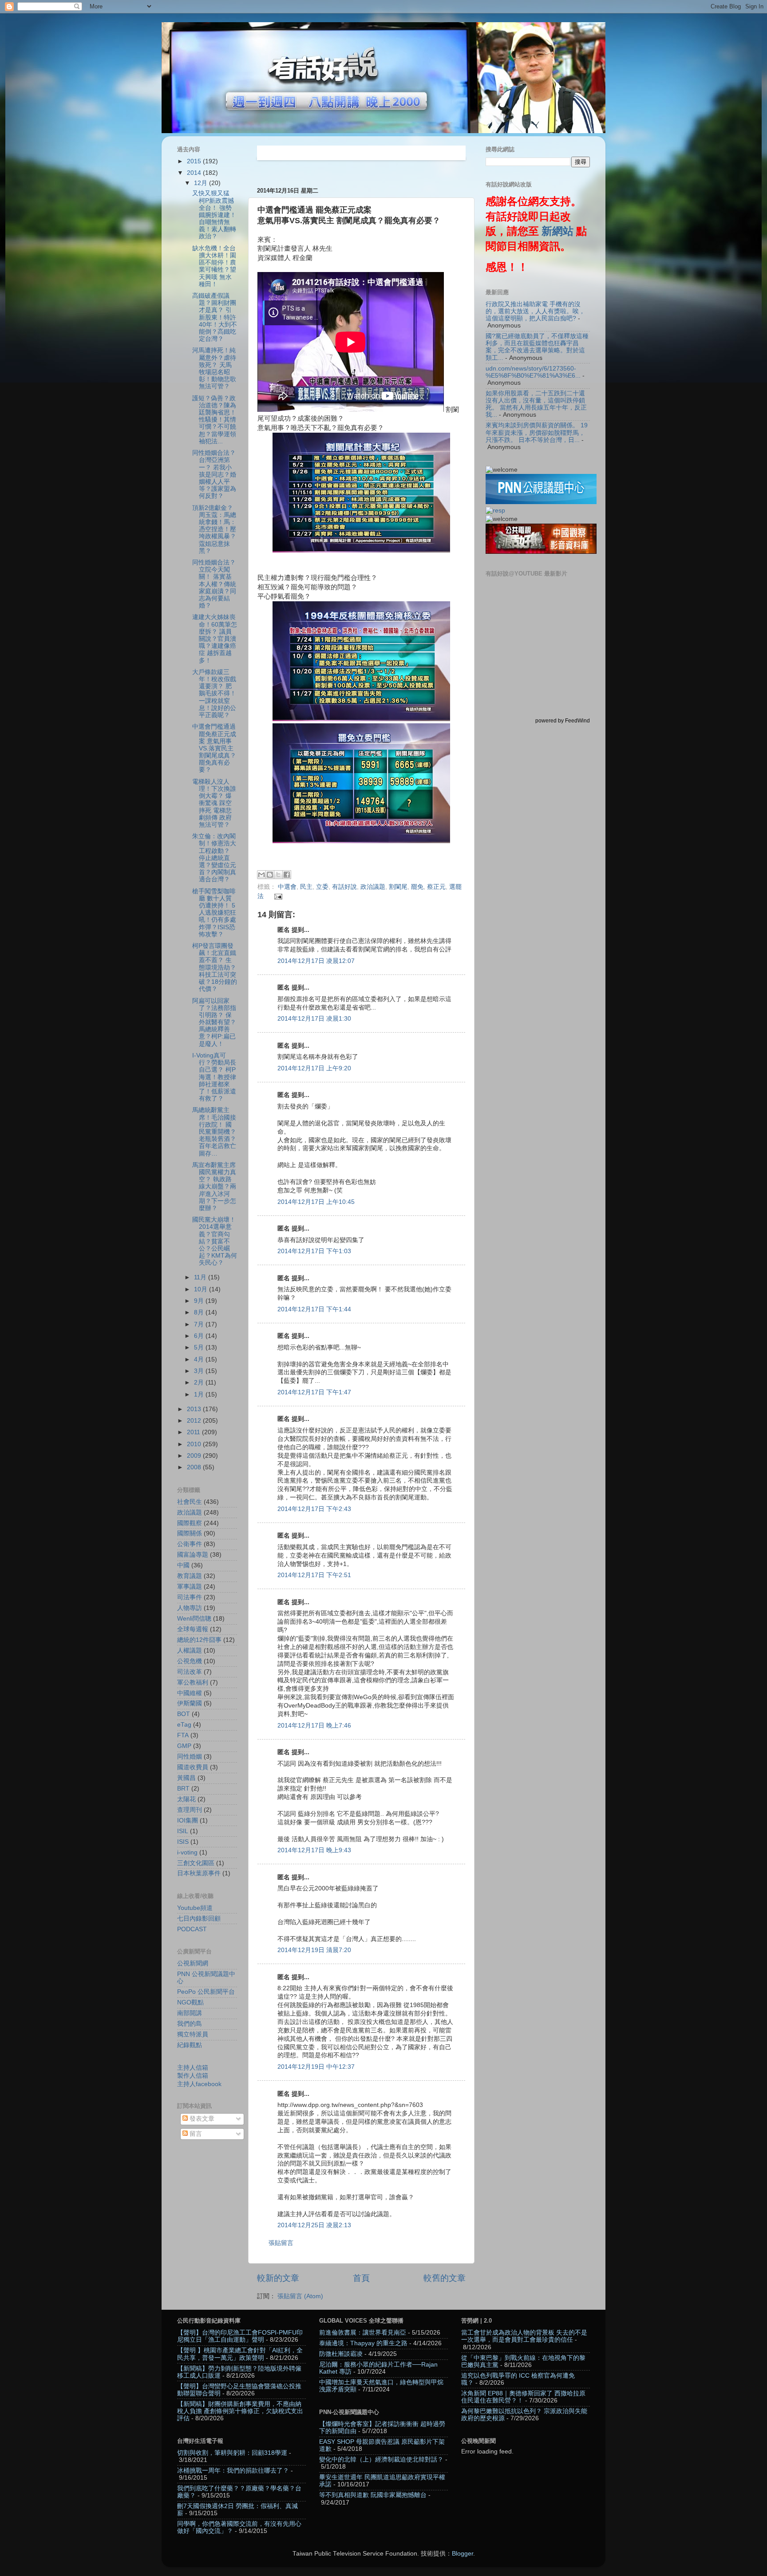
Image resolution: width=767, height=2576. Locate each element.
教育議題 (190, 1576)
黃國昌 (186, 1778)
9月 (200, 1301)
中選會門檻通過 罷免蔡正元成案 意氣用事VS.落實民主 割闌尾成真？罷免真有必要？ (214, 748)
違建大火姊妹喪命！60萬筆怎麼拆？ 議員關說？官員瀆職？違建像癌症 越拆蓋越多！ (215, 639)
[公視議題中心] (541, 502)
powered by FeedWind (563, 721)
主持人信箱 (193, 2068)
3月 (200, 1371)
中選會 (287, 887)
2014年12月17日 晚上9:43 (314, 1850)
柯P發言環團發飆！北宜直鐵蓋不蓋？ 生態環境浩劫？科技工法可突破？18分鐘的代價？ (215, 967)
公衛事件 (190, 1544)
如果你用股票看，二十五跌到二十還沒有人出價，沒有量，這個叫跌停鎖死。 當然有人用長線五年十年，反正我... (536, 404)
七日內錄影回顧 (199, 1919)
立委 (322, 887)
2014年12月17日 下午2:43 (314, 1509)
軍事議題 (190, 1587)
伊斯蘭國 (190, 1703)
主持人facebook (199, 2084)
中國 (183, 1565)
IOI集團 (188, 1821)
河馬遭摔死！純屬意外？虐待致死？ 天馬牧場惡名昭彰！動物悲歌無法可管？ (214, 368)
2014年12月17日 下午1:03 (314, 1251)
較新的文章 (278, 2278)
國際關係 (190, 1533)
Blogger (463, 2554)
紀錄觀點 (190, 2045)
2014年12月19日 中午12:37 (316, 2067)
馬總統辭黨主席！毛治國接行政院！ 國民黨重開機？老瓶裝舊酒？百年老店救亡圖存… (214, 1132)
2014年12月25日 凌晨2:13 (314, 2225)
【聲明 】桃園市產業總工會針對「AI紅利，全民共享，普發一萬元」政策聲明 (240, 2354)
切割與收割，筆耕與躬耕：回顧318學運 (232, 2453)
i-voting (187, 1852)
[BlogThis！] (270, 875)
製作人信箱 (193, 2076)
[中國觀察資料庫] (541, 552)
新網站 (557, 231)
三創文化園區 (196, 1863)
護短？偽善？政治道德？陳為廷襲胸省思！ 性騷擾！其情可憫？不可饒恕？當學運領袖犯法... (214, 420)
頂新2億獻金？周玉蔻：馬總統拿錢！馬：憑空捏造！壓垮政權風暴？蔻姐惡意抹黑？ (214, 529)
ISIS (183, 1842)
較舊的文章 (445, 2278)
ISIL (183, 1831)
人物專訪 (190, 1608)
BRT (183, 1789)
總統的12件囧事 (199, 1640)
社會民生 (190, 1502)
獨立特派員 (193, 2034)
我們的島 (190, 2024)
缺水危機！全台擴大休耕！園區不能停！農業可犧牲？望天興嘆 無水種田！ (214, 266)
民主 (306, 887)
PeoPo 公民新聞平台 (206, 1992)
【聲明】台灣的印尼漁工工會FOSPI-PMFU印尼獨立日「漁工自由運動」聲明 (240, 2336)
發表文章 (201, 2119)
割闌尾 (398, 887)
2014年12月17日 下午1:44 (314, 1309)
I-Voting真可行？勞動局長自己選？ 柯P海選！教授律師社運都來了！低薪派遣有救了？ (214, 1077)
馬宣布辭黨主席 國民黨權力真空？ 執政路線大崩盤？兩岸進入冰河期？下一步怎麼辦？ (214, 1187)
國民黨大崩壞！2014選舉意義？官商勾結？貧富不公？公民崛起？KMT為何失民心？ (215, 1241)
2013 (195, 1409)
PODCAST (192, 1929)
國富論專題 (193, 1555)
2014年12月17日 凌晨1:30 (314, 1019)
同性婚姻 (190, 1757)
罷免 (417, 887)
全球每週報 (193, 1629)
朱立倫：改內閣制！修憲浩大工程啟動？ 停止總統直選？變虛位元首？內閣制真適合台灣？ (214, 858)
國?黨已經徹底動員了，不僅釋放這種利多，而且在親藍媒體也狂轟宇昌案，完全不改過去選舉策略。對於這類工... (537, 347)
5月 (200, 1347)
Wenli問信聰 (194, 1619)
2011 (194, 1432)
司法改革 (190, 1672)
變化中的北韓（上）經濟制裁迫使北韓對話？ (381, 2460)
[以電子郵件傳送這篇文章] (261, 875)
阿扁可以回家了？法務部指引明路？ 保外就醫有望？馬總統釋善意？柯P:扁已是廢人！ (214, 1022)
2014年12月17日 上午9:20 (314, 1068)
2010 (195, 1444)
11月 (201, 1277)
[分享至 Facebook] (287, 875)
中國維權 (190, 1693)
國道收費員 (193, 1767)
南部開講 (190, 2013)
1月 (200, 1395)
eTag (184, 1725)
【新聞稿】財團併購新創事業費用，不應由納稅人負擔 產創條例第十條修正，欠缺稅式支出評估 (240, 2411)
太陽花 (186, 1799)
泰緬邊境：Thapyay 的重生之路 (363, 2343)
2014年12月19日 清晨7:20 (314, 1950)
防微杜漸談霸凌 (341, 2354)
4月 (200, 1359)
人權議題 (190, 1651)
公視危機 (190, 1661)
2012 (195, 1421)
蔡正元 (436, 887)
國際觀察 (190, 1523)
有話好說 (344, 887)
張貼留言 (281, 2243)
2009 (195, 1456)
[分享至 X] (278, 875)
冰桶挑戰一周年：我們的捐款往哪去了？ (233, 2471)
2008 (195, 1467)
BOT (184, 1714)
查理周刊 (190, 1810)
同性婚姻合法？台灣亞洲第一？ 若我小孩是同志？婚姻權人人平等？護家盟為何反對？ (214, 474)
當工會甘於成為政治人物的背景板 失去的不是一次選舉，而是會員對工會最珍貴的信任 (524, 2336)
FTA (183, 1735)
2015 (195, 161)
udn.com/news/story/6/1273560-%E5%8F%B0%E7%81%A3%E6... (533, 372)
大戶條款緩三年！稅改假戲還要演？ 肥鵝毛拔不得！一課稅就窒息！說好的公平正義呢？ (214, 694)
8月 (200, 1312)
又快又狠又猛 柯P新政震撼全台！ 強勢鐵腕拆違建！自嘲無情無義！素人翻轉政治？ (214, 215)
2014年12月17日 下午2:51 (314, 1575)
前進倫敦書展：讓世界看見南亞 (363, 2333)
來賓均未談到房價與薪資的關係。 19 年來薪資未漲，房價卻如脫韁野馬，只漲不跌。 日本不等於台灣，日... (537, 432)
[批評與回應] (495, 511)
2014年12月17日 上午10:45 (316, 1202)
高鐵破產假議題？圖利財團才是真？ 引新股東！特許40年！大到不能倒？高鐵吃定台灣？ (215, 317)
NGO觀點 (190, 2002)
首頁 (361, 2278)
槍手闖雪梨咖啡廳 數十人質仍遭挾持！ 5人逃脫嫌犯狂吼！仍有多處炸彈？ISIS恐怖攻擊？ (214, 913)
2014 (195, 173)
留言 (195, 2134)
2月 (200, 1383)
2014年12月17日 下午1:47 (314, 1392)
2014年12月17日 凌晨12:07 (316, 961)
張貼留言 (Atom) (300, 2296)
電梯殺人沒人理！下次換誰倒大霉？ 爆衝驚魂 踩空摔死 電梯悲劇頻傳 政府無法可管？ (214, 803)
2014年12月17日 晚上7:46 (314, 1726)
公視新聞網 (193, 1963)
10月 (202, 1289)
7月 (200, 1324)
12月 (202, 183)
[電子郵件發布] (277, 896)
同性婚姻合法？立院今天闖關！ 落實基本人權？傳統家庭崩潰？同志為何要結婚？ (214, 584)
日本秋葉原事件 (199, 1873)
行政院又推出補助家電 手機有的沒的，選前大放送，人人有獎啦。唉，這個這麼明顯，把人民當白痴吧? (535, 311)
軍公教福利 (193, 1682)
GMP (184, 1746)
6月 (200, 1336)
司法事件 (190, 1597)
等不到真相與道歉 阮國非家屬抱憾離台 (373, 2495)
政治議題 (373, 887)
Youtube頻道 (195, 1908)
